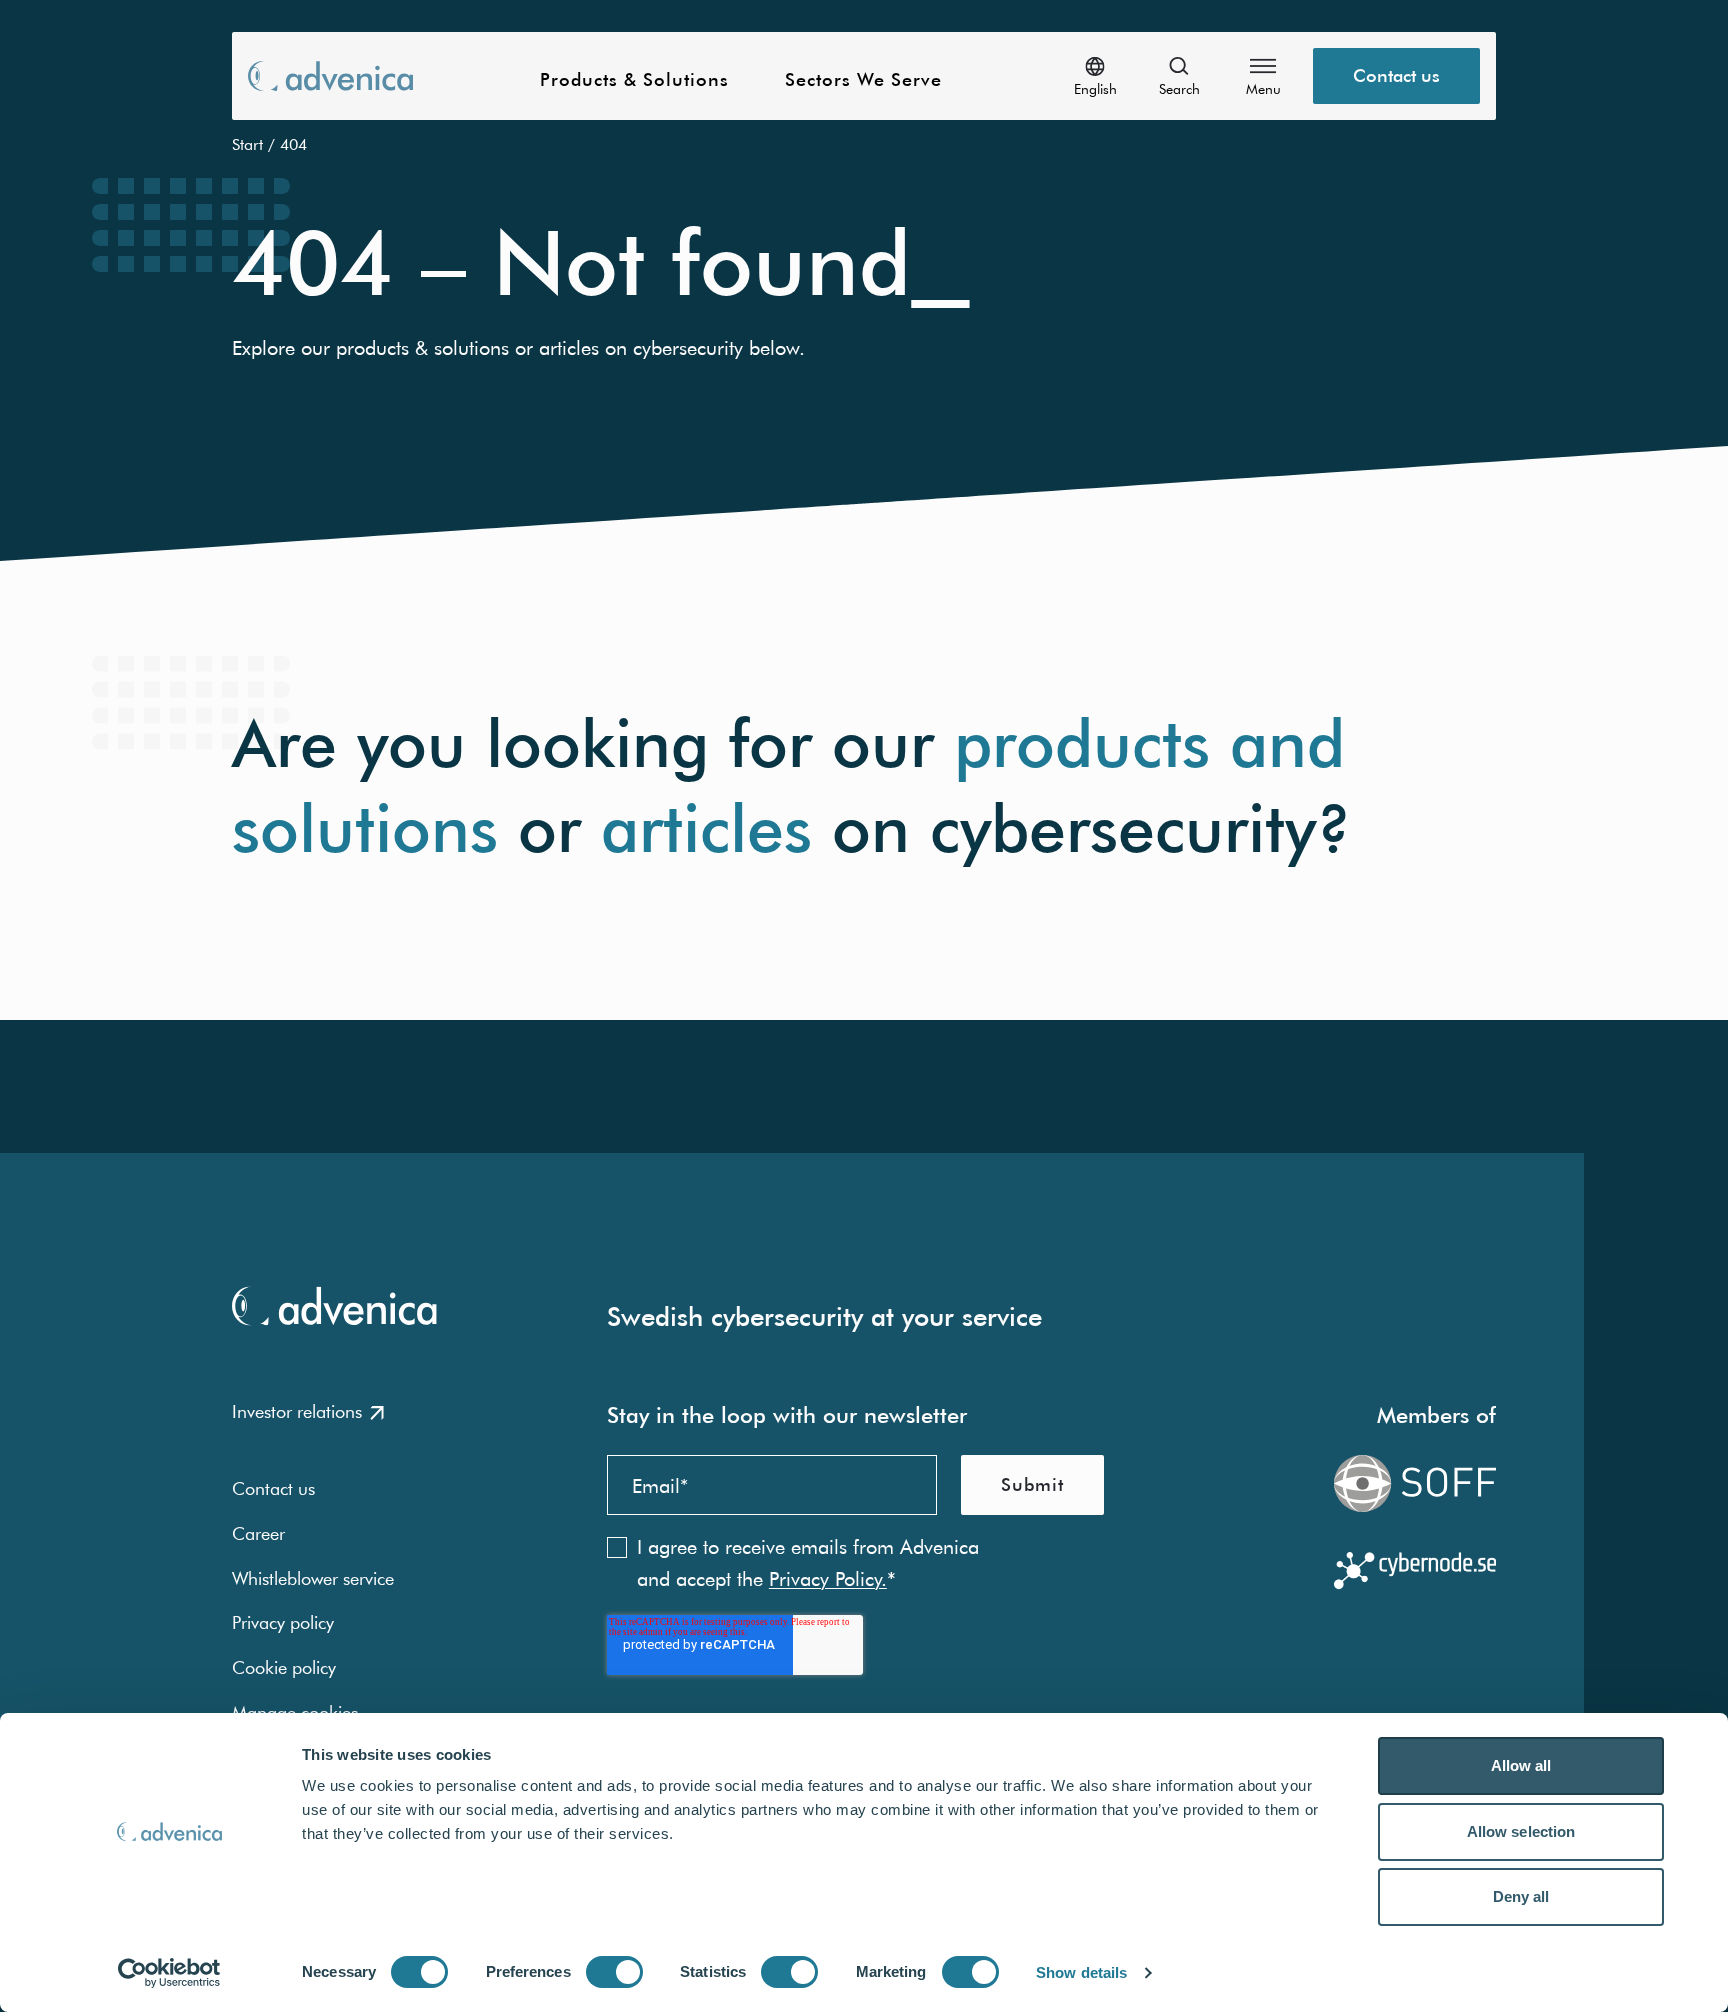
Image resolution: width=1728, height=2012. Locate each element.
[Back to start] (330, 75)
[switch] (614, 1972)
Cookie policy (284, 1667)
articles (706, 828)
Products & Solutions (634, 80)
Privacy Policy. (828, 1578)
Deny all (1521, 1896)
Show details (1081, 1972)
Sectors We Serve (863, 80)
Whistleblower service (313, 1578)
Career (258, 1533)
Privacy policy (283, 1622)
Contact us (1396, 75)
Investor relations (297, 1411)
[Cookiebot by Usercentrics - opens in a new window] (169, 1973)
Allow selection (1521, 1831)
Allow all (1521, 1765)
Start (247, 144)
